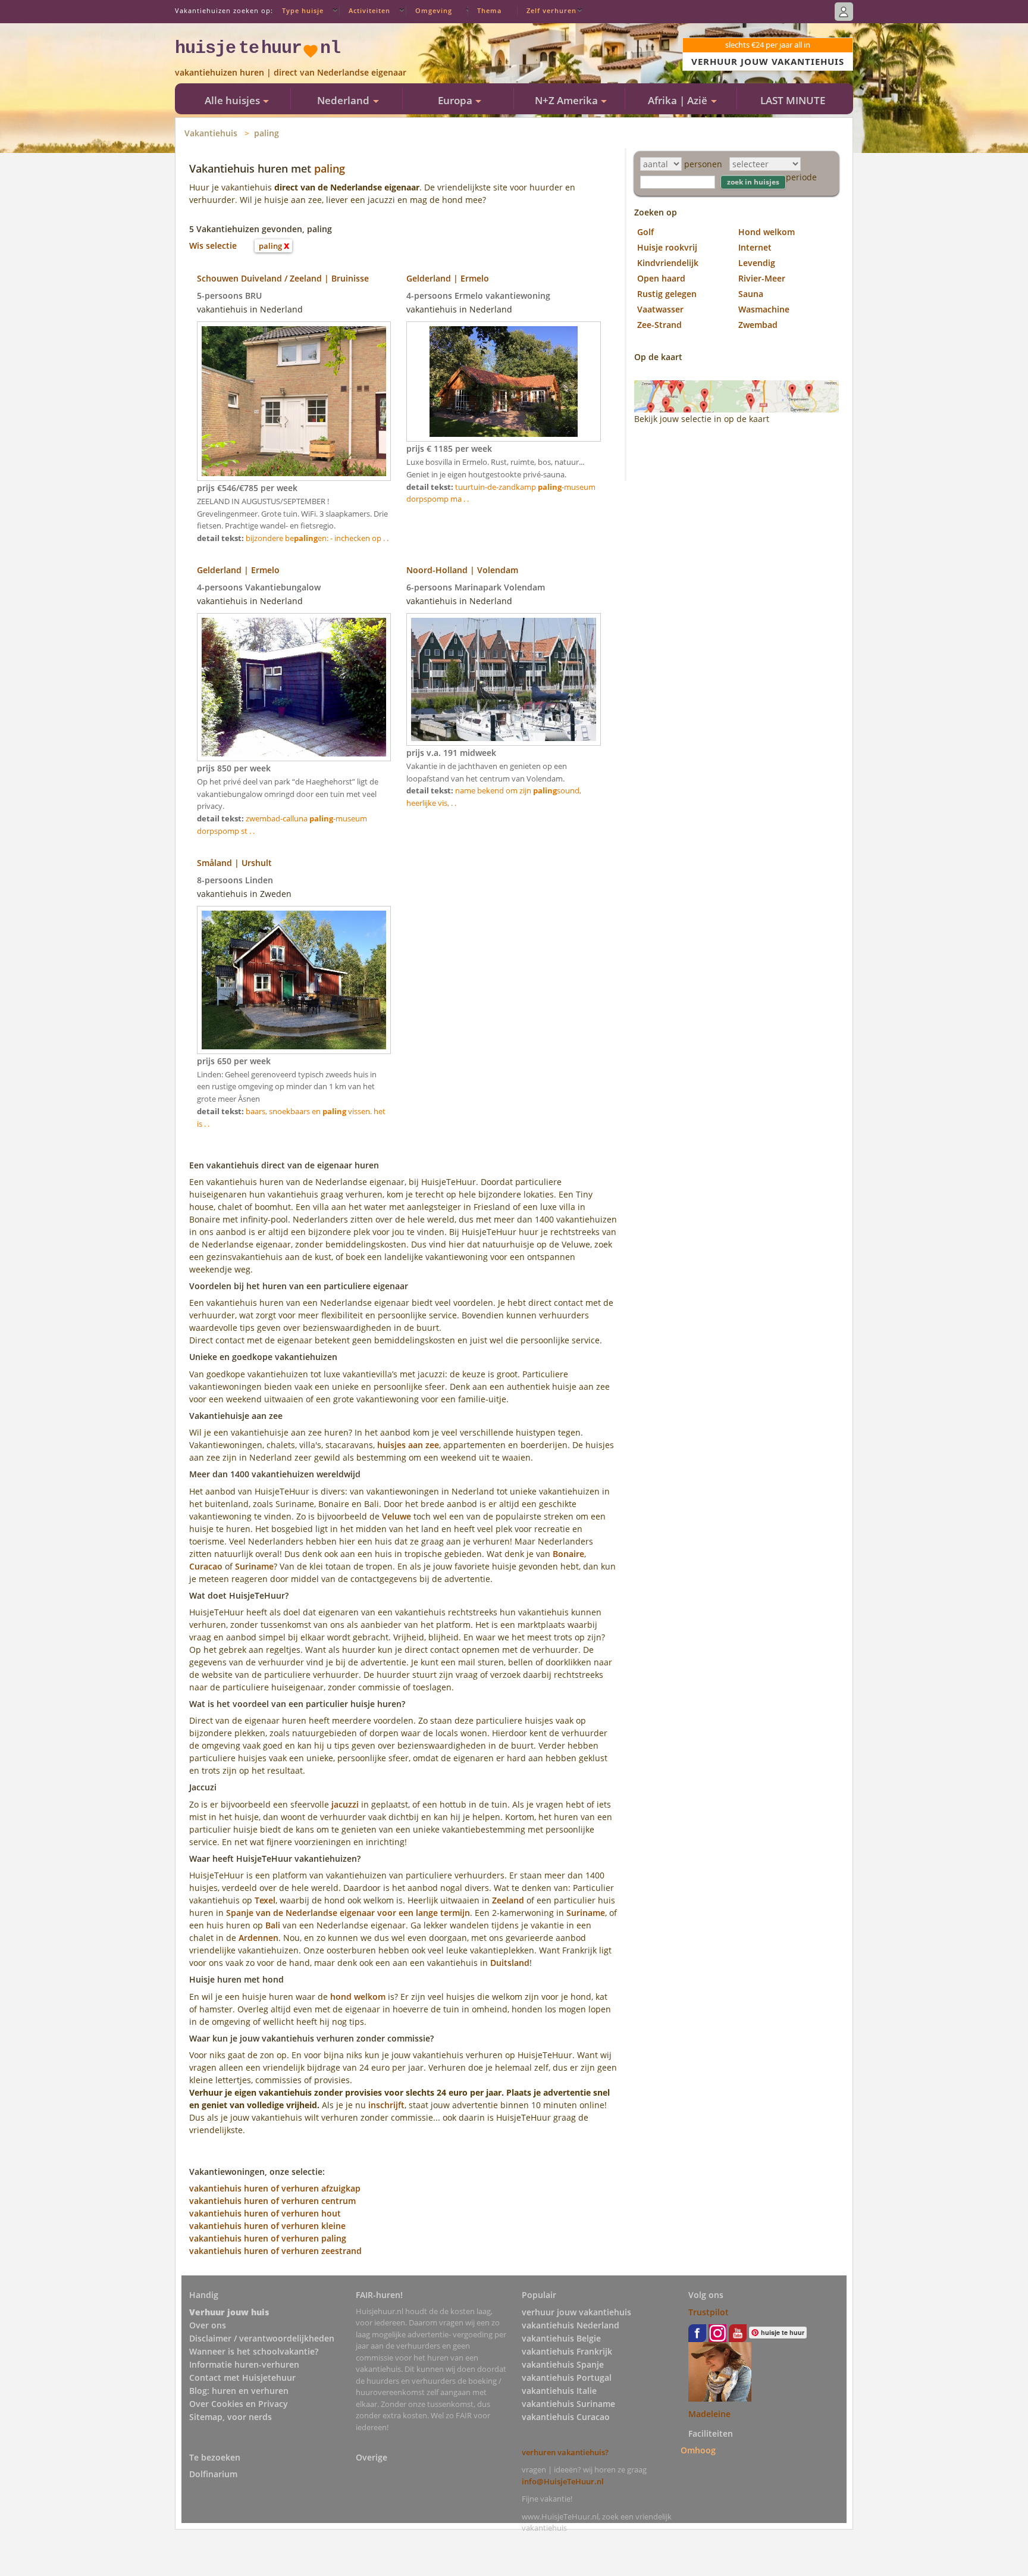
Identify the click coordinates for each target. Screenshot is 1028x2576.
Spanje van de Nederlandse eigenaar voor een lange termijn (348, 1913)
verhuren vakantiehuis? (565, 2452)
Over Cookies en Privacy (239, 2404)
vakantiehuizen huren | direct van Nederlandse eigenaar (291, 72)
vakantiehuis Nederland (571, 2325)
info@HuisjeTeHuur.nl (563, 2481)
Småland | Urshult (234, 863)
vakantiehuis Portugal (567, 2378)
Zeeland (508, 1900)
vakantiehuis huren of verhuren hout (265, 2213)
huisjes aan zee (408, 1445)
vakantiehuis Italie (559, 2391)
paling (267, 133)
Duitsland (510, 1963)
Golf (645, 232)
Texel (265, 1900)
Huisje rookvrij (667, 247)
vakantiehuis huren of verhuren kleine (267, 2226)
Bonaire (568, 1554)
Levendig (757, 263)
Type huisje (303, 10)
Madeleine (709, 2414)
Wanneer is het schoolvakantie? (254, 2351)
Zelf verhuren (551, 10)
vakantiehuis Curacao (566, 2417)
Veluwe (397, 1516)
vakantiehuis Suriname (568, 2404)
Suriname (254, 1566)
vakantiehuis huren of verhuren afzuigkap (275, 2188)
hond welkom (358, 1997)
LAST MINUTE (793, 100)
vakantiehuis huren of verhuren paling (268, 2238)
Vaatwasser (660, 309)
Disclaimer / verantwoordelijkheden (262, 2338)
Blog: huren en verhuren (239, 2391)
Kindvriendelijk (668, 263)
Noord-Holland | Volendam (462, 570)
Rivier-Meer (762, 278)
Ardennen (258, 1938)
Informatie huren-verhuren (244, 2364)
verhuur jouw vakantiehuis (576, 2312)
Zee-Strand (659, 325)
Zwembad (758, 325)
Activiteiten (369, 10)
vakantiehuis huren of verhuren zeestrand (275, 2251)
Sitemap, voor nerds (231, 2417)
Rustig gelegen (667, 294)
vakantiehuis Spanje (563, 2364)
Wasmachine (764, 309)
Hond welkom (767, 232)
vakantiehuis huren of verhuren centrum (272, 2201)
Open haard (661, 278)
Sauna (751, 294)
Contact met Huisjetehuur (242, 2378)
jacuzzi (345, 1804)
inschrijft (386, 2105)
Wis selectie (213, 246)
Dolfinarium (213, 2474)
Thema (489, 10)
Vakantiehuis (211, 133)
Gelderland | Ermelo (448, 278)
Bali (273, 1925)
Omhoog (698, 2450)
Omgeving (434, 10)
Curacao (206, 1566)
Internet (755, 247)
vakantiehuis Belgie (561, 2338)
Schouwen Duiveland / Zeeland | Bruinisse (283, 278)
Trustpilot (709, 2312)
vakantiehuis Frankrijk (567, 2351)
